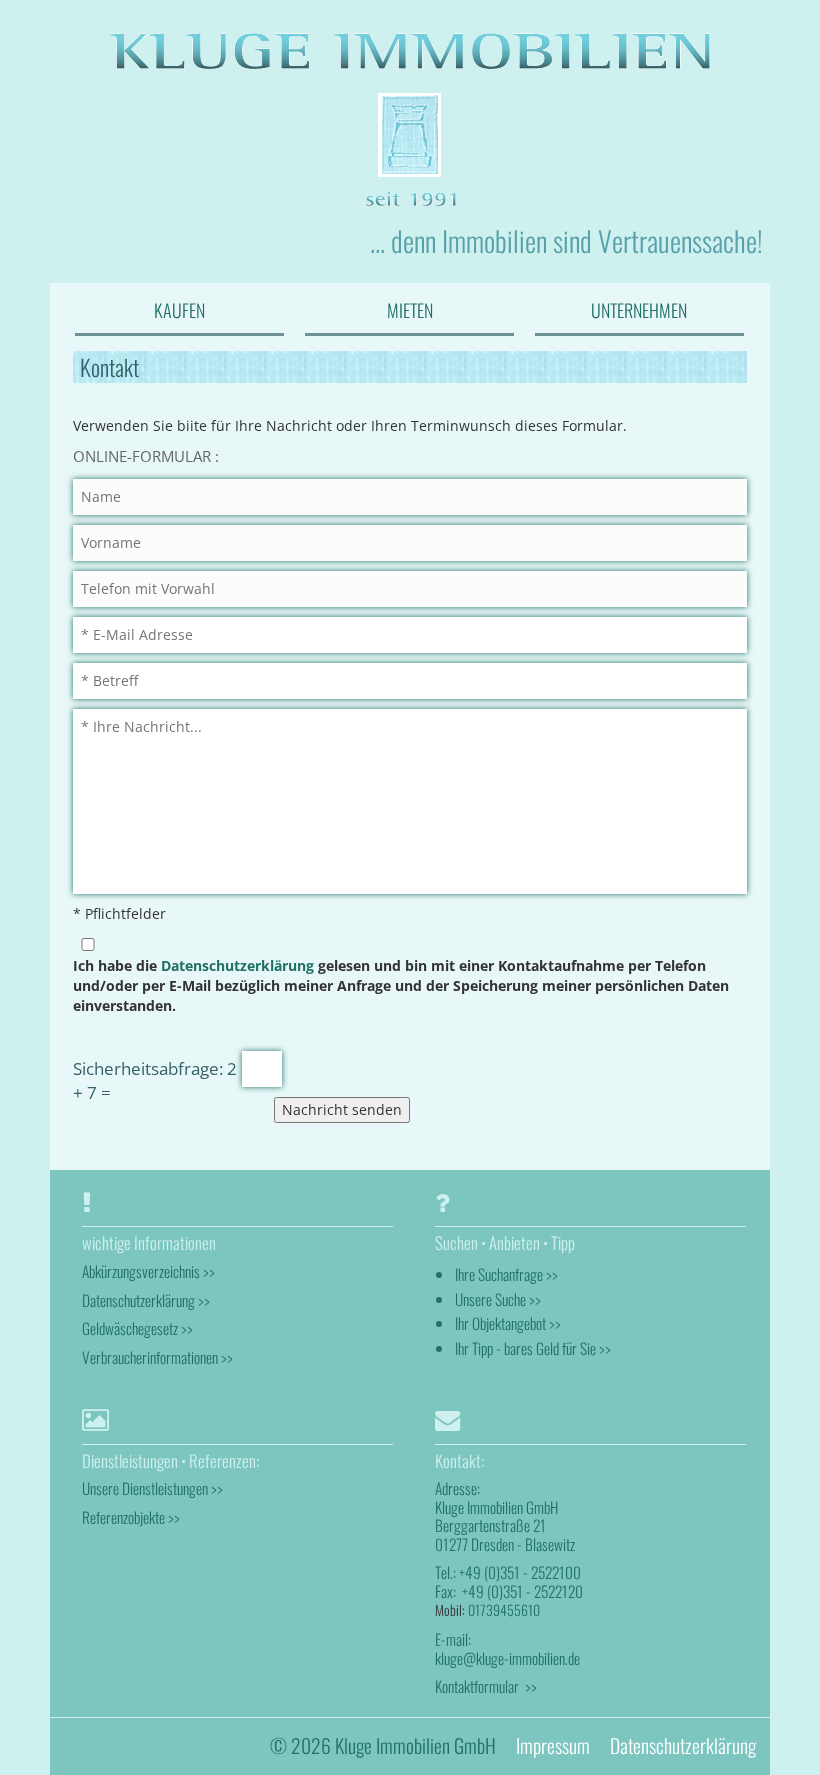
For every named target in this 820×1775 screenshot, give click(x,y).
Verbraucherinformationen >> (157, 1357)
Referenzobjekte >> (131, 1517)
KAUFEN (179, 310)
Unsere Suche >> (498, 1299)
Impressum (553, 1745)
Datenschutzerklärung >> (146, 1300)
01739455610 (504, 1609)
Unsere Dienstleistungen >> (152, 1488)
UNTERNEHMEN (639, 310)
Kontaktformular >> (486, 1686)
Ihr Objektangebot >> (508, 1323)
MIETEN (410, 310)
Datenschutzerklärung (237, 965)
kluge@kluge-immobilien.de (507, 1658)
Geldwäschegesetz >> (137, 1328)
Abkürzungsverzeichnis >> (148, 1271)
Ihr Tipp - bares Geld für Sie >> (533, 1348)
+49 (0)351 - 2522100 (520, 1572)
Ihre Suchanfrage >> (506, 1274)
